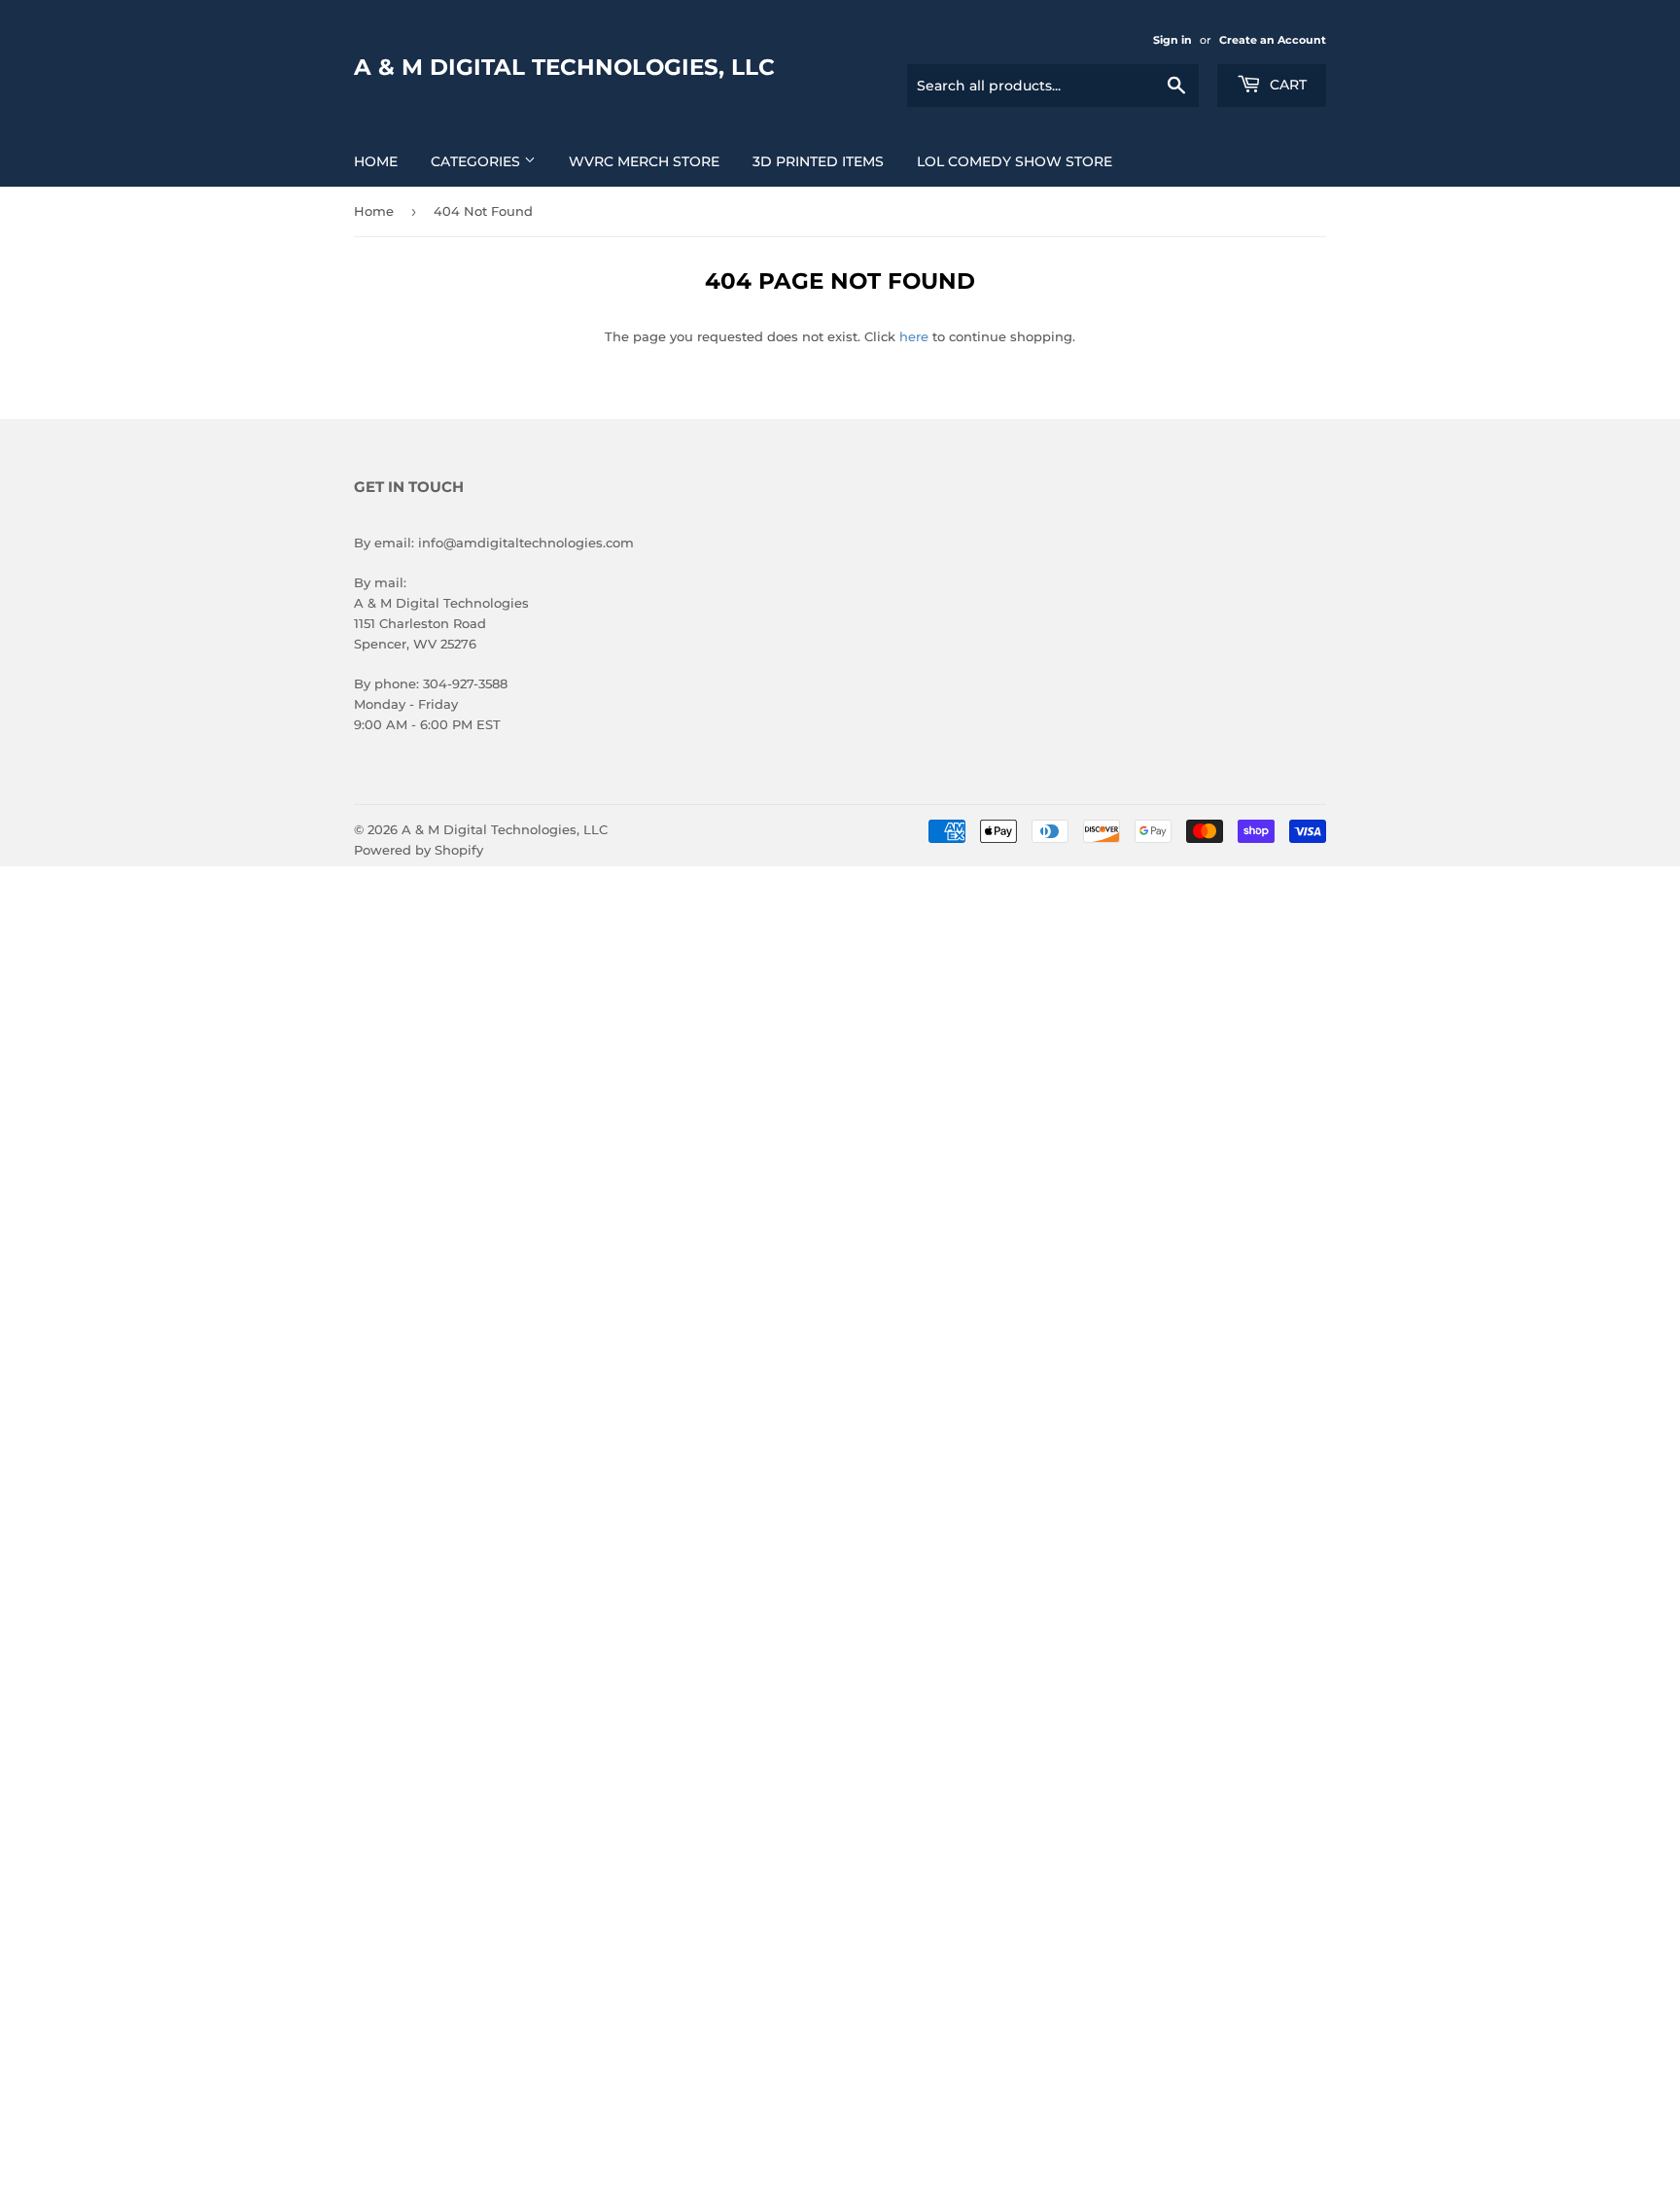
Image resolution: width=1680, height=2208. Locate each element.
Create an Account (1273, 40)
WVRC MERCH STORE (644, 161)
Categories (477, 161)
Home (376, 161)
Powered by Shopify (419, 850)
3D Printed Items (818, 161)
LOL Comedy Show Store (1015, 161)
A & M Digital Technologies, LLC (564, 67)
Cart (1286, 85)
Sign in (1172, 40)
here (914, 336)
